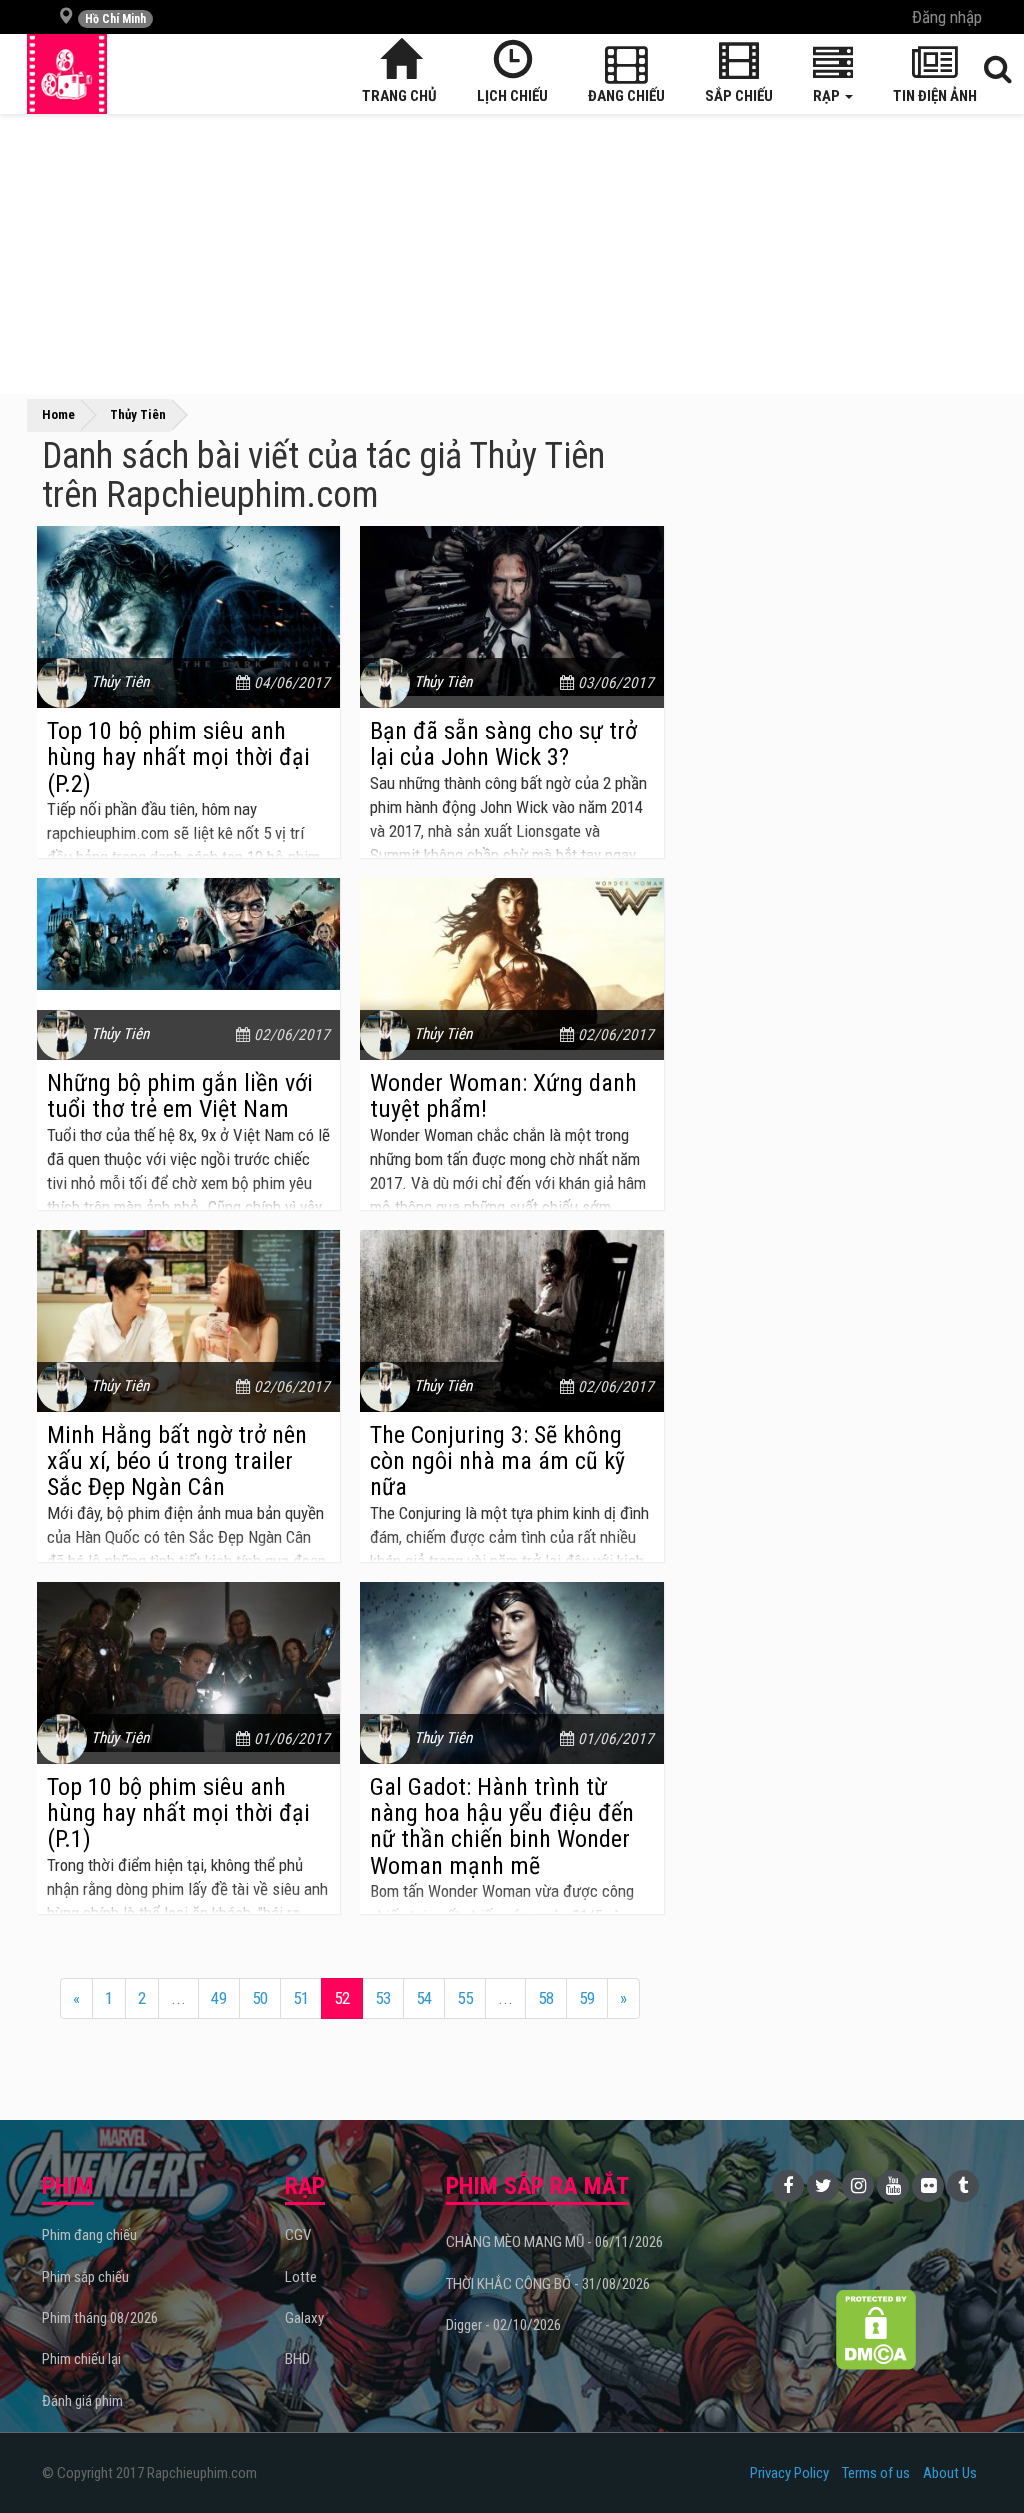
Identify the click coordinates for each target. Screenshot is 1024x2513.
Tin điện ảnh (935, 96)
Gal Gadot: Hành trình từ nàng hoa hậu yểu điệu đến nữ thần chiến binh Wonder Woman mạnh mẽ (502, 1826)
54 (424, 1998)
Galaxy (304, 2318)
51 (301, 1998)
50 (260, 1998)
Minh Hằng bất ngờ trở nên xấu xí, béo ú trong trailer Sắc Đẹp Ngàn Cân (177, 1461)
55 (465, 1998)
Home (58, 414)
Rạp (828, 96)
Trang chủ (399, 96)
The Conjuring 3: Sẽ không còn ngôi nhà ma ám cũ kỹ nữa (497, 1461)
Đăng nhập (947, 17)
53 (383, 1998)
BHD (297, 2359)
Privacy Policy (789, 2473)
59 (587, 1998)
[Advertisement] (512, 254)
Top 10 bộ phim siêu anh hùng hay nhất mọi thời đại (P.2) (178, 757)
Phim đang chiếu (89, 2235)
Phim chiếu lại (81, 2359)
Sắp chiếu (739, 96)
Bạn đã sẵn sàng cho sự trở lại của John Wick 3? (503, 744)
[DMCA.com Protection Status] (875, 2329)
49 (219, 1998)
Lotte (301, 2277)
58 (546, 1998)
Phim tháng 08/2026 (100, 2318)
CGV (298, 2235)
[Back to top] (978, 2457)
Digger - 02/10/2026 (503, 2325)
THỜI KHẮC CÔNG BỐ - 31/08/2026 (548, 2284)
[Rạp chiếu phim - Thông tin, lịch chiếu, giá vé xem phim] (67, 74)
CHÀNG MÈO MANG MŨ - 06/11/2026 (554, 2242)
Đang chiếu (626, 96)
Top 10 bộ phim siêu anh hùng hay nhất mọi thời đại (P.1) (178, 1813)
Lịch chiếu (512, 96)
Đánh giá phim (82, 2401)
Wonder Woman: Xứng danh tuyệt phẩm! (503, 1096)
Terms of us (876, 2473)
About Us (950, 2473)
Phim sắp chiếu (85, 2277)
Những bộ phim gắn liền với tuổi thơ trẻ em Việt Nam (180, 1096)
